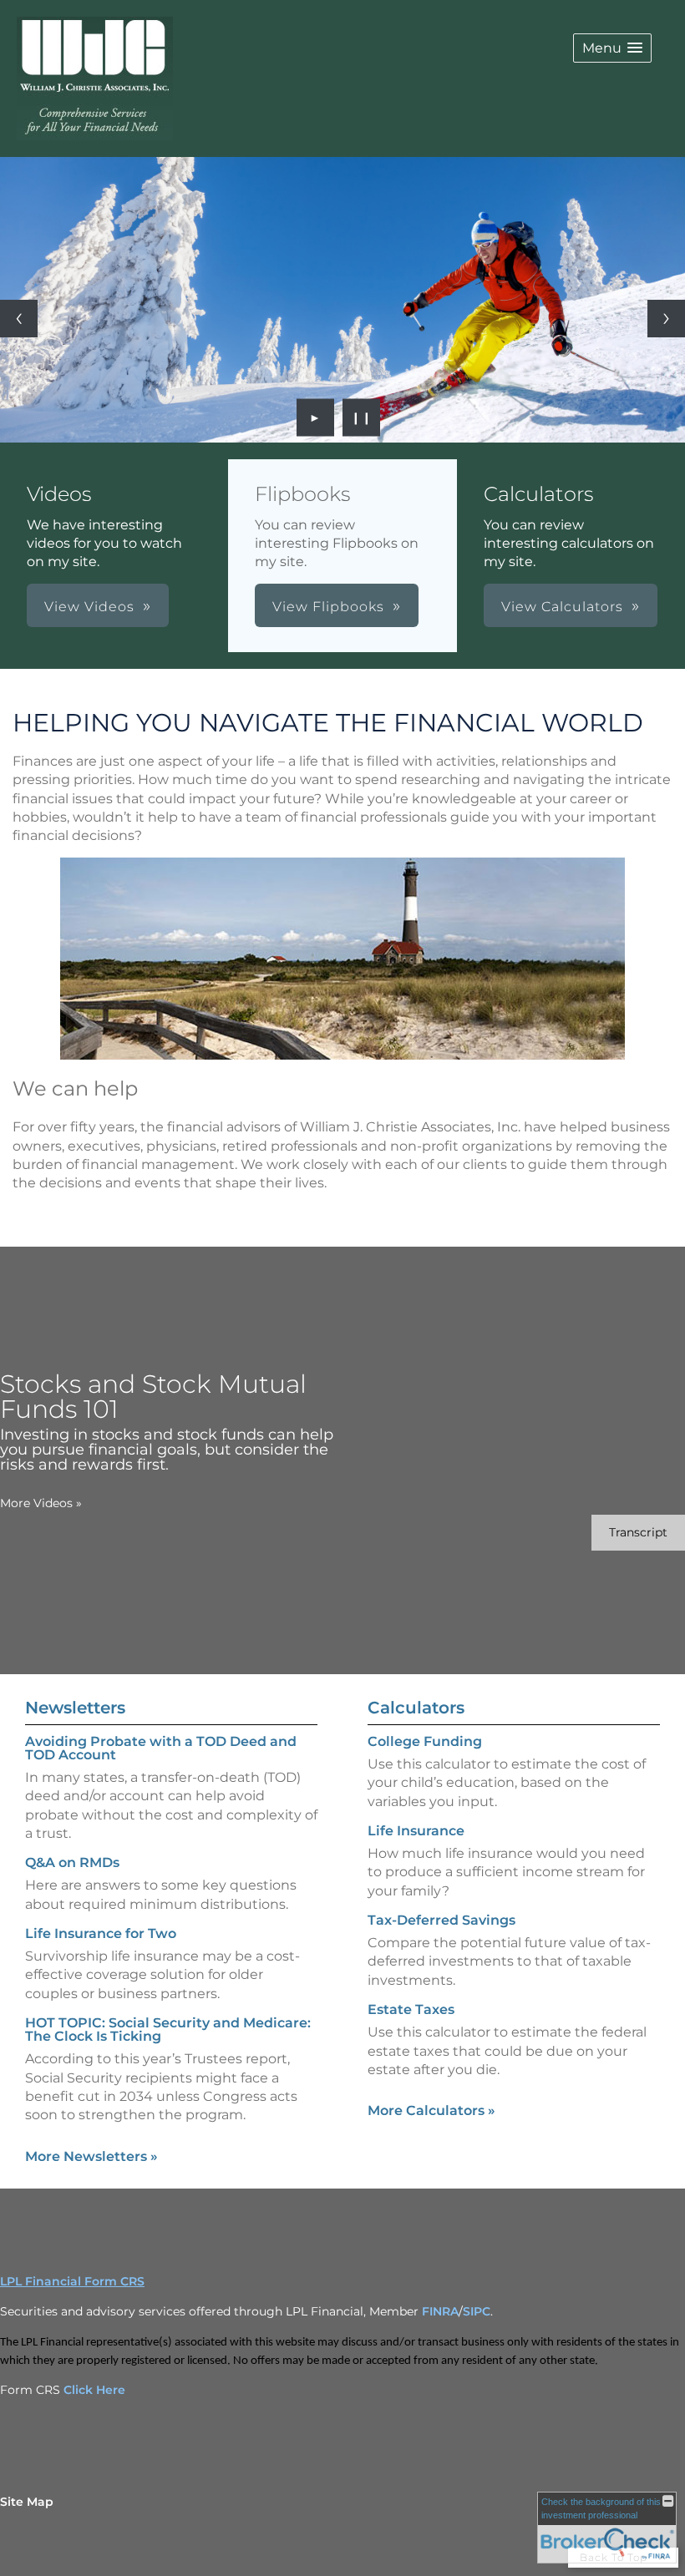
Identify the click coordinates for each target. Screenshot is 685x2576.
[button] (612, 48)
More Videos (41, 1503)
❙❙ (362, 418)
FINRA (440, 2311)
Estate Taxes (411, 2009)
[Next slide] (666, 319)
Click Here (94, 2390)
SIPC (477, 2311)
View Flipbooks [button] (328, 607)
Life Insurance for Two (101, 1933)
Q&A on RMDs (72, 1862)
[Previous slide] (19, 319)
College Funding (425, 1741)
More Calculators (431, 2110)
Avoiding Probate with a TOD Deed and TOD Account (161, 1748)
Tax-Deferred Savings (441, 1920)
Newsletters (75, 1708)
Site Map (27, 2502)
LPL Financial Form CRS (72, 2281)
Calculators (416, 1708)
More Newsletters (91, 2156)
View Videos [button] (89, 607)
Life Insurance (416, 1831)
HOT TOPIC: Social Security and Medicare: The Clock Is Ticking (168, 2029)
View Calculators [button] (562, 607)
